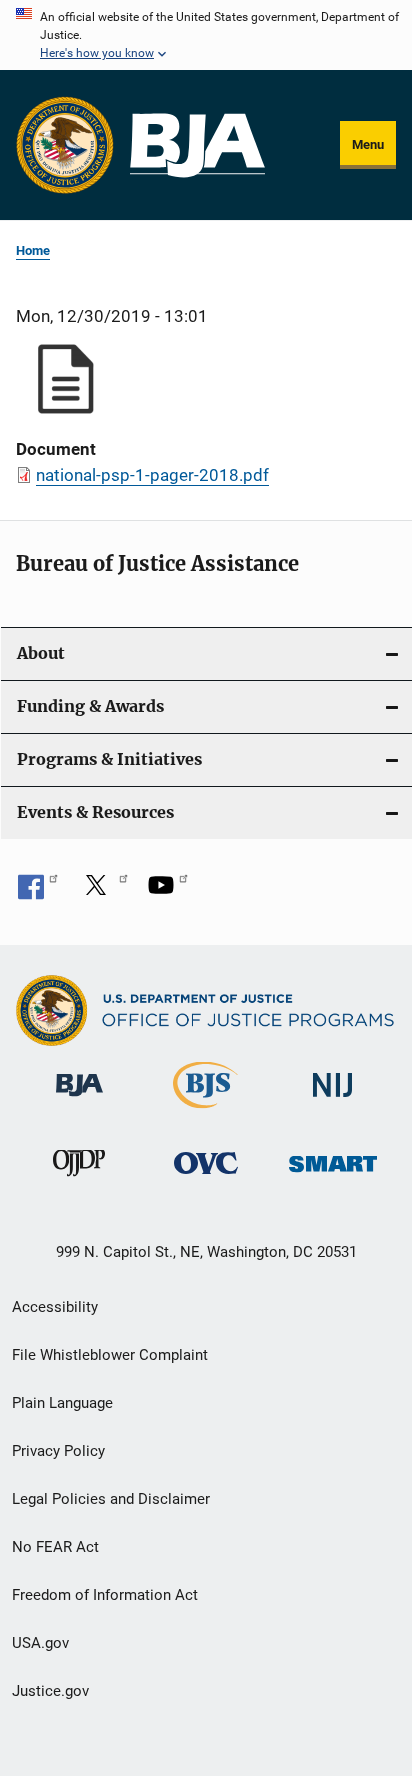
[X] (103, 892)
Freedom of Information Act (105, 1595)
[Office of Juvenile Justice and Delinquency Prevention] (79, 1180)
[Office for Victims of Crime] (206, 1177)
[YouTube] (168, 892)
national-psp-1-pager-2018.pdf (152, 475)
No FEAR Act (55, 1547)
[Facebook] (38, 892)
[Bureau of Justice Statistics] (205, 1112)
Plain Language (62, 1403)
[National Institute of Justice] (333, 1100)
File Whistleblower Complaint (110, 1355)
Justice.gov (50, 1691)
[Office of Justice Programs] (65, 145)
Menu (368, 144)
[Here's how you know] (206, 35)
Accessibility (55, 1307)
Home (33, 250)
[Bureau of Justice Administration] (79, 1100)
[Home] (197, 145)
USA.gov (40, 1643)
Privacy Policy (58, 1451)
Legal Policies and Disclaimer (111, 1499)
